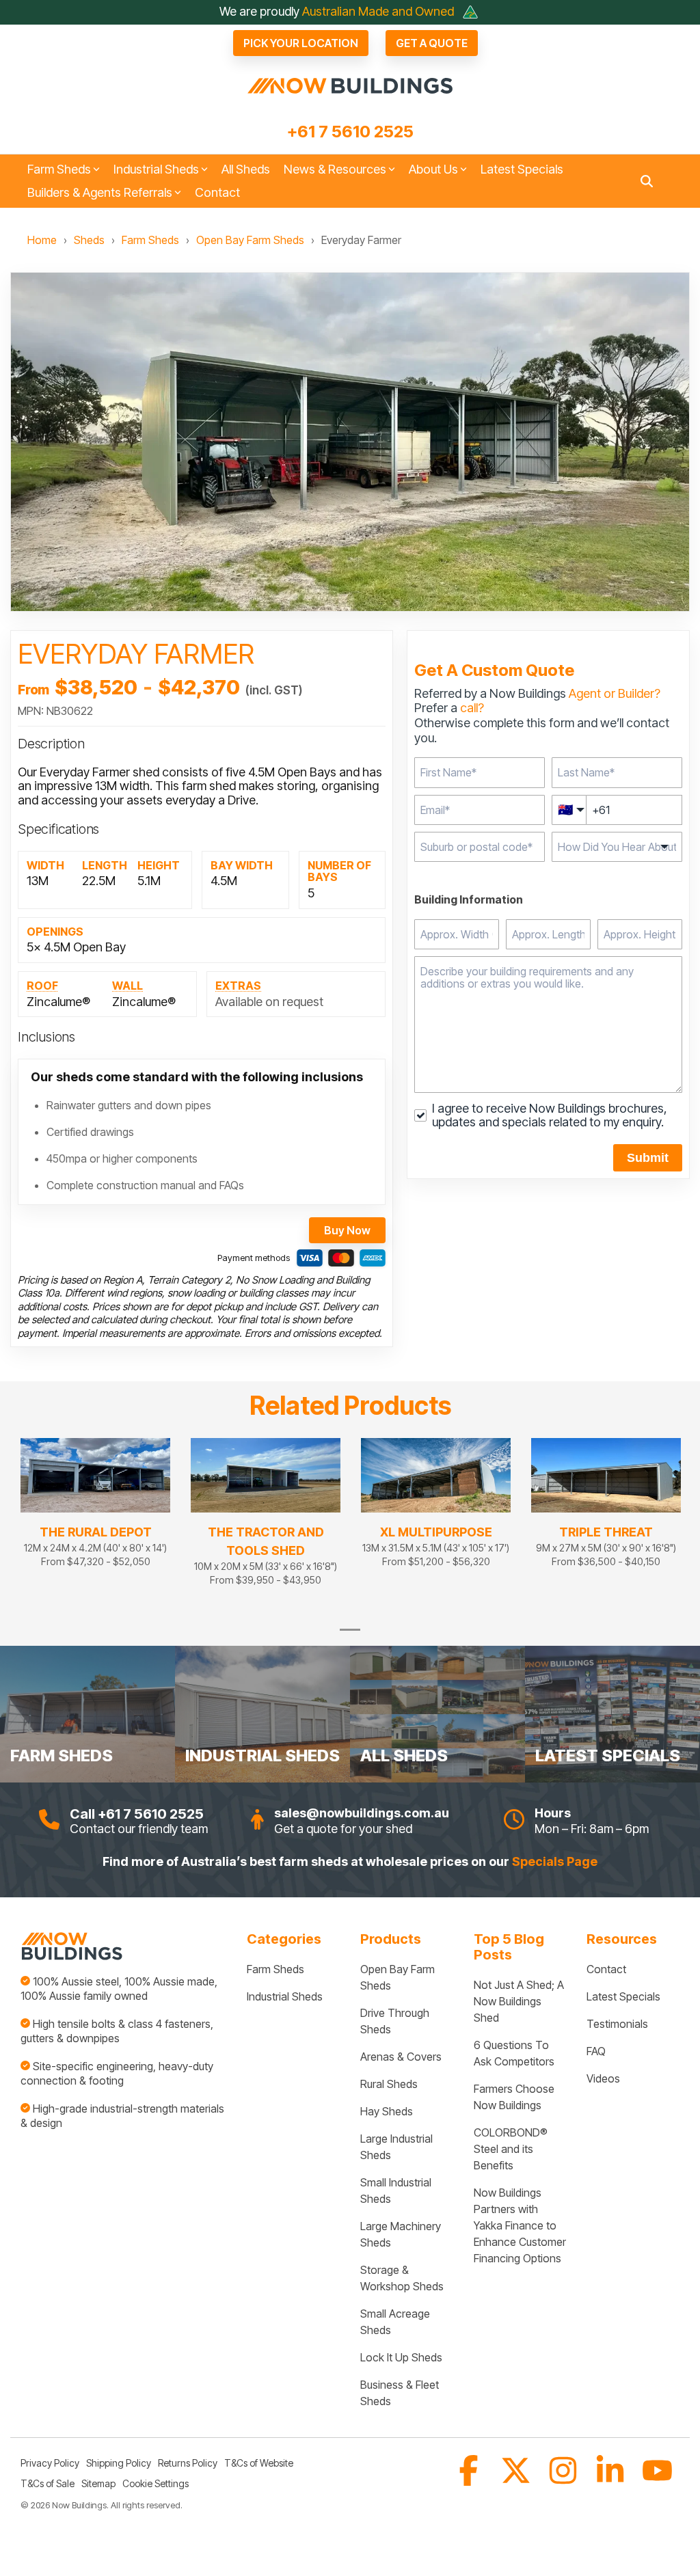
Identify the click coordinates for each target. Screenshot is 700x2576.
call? (472, 708)
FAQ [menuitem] (596, 2051)
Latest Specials (522, 169)
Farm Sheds (150, 240)
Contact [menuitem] (606, 1969)
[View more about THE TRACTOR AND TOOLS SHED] (266, 1476)
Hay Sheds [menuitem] (387, 2111)
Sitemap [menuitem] (98, 2483)
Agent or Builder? (615, 693)
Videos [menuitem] (603, 2078)
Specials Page (555, 1861)
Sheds (89, 240)
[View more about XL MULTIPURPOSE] (436, 1476)
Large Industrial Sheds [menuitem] (398, 2147)
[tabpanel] (95, 1518)
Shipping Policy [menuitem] (119, 2463)
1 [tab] (347, 1636)
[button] (470, 2480)
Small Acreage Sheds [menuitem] (396, 2322)
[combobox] (480, 847)
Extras (238, 986)
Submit (648, 1158)
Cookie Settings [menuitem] (156, 2483)
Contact (217, 192)
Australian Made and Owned (379, 11)
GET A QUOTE (432, 43)
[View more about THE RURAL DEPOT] (95, 1476)
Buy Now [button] (347, 1230)
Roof (42, 986)
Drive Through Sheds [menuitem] (396, 2021)
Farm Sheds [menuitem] (275, 1969)
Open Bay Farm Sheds (250, 240)
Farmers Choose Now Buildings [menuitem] (515, 2097)
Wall (127, 986)
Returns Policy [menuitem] (188, 2463)
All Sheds (246, 169)
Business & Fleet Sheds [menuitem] (401, 2393)
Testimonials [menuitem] (617, 2024)
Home (42, 240)
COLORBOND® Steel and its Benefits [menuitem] (512, 2149)
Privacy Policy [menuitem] (50, 2463)
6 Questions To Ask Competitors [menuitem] (514, 2053)
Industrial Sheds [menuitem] (285, 1996)
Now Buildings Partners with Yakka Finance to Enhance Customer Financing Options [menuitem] (520, 2225)
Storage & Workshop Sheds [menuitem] (402, 2278)
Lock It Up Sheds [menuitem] (401, 2357)
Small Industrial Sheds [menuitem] (397, 2191)
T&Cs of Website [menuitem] (259, 2463)
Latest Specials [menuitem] (623, 1996)
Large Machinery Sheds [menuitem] (402, 2234)
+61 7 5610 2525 (350, 132)
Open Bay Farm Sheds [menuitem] (399, 1977)
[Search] (647, 181)
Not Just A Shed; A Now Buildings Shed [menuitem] (520, 2001)
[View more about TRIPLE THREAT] (606, 1476)
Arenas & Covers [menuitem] (401, 2057)
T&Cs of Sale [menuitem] (48, 2483)
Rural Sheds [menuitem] (389, 2084)
